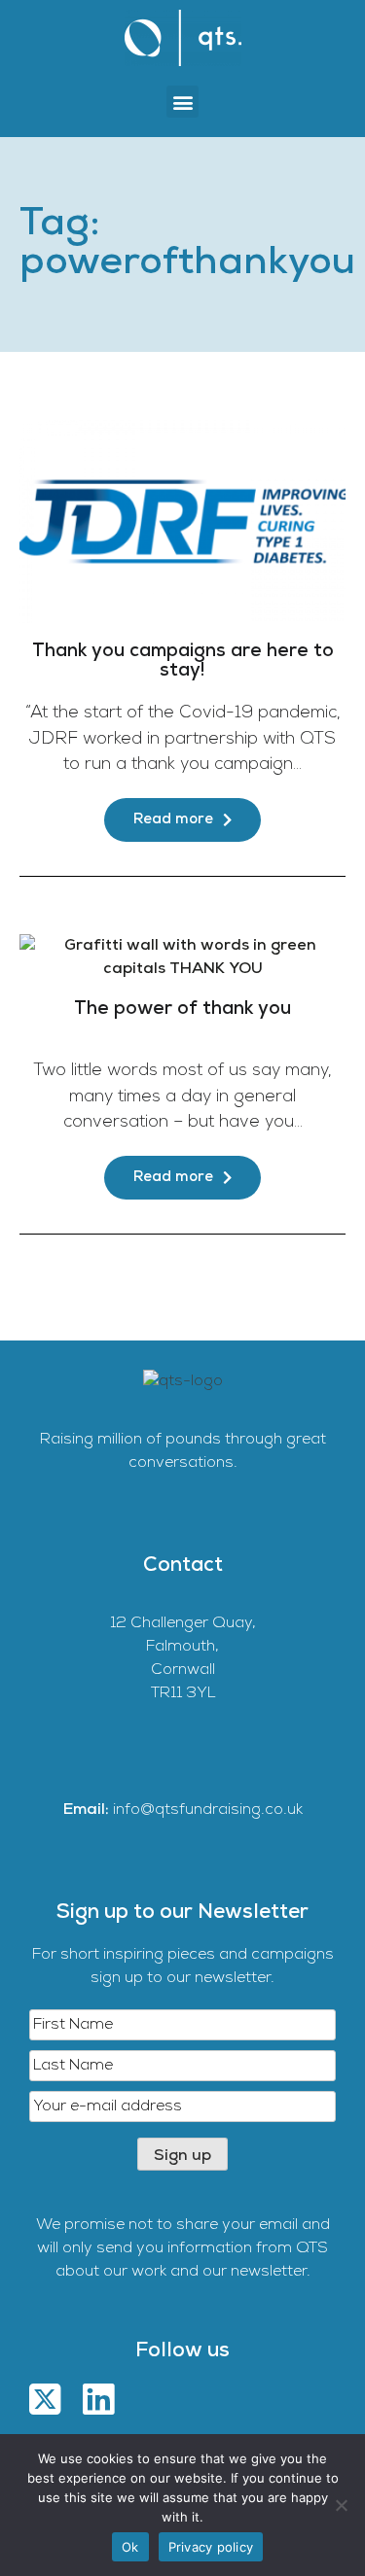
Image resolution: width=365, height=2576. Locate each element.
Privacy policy (211, 2547)
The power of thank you (182, 1010)
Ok (130, 2547)
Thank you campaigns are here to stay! (183, 661)
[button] (182, 102)
